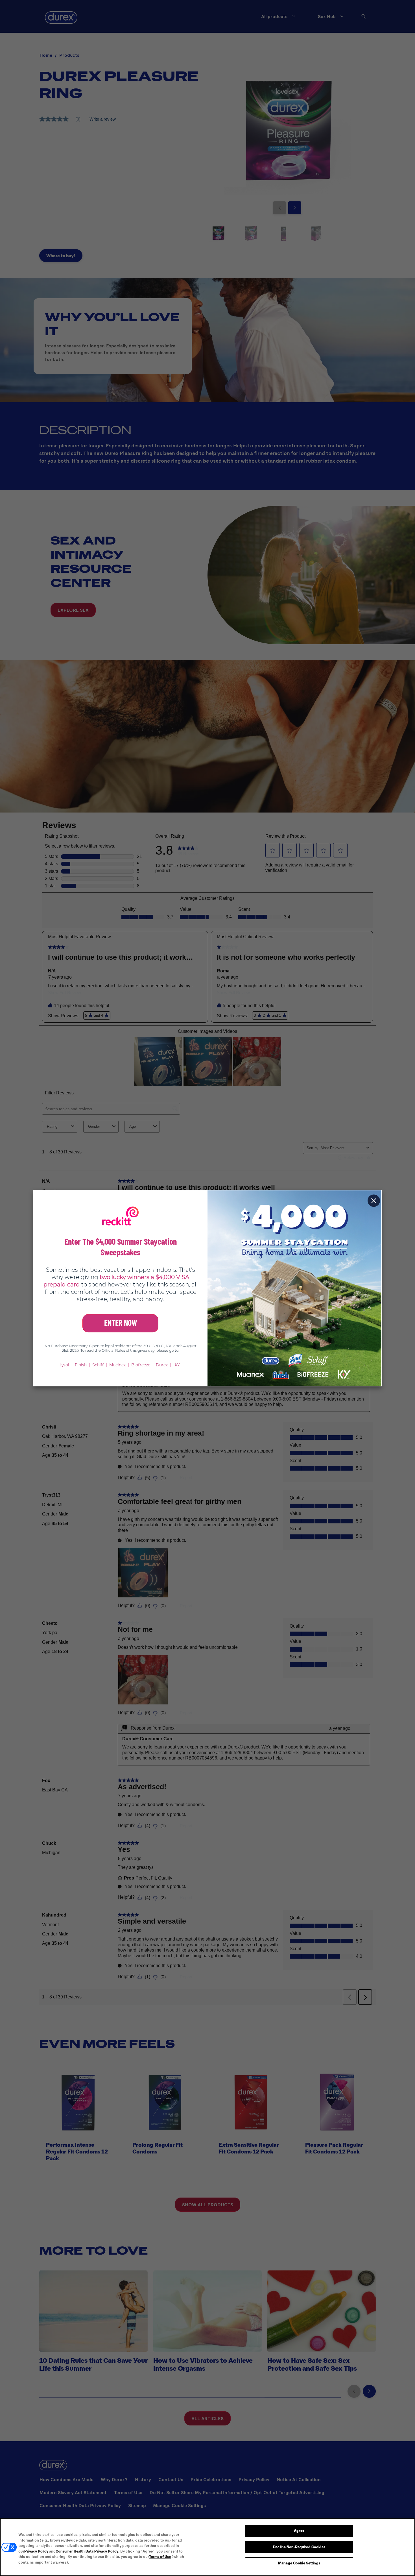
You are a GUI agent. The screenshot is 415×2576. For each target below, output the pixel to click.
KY (177, 1365)
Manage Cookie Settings (299, 2563)
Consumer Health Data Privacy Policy (87, 2551)
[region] (207, 2547)
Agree (299, 2531)
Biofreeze (141, 1365)
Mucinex (117, 1365)
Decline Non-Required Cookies (299, 2547)
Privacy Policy (36, 2551)
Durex (162, 1365)
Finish (81, 1365)
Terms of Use (160, 2557)
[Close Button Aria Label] (374, 1201)
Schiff (98, 1365)
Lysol (64, 1365)
